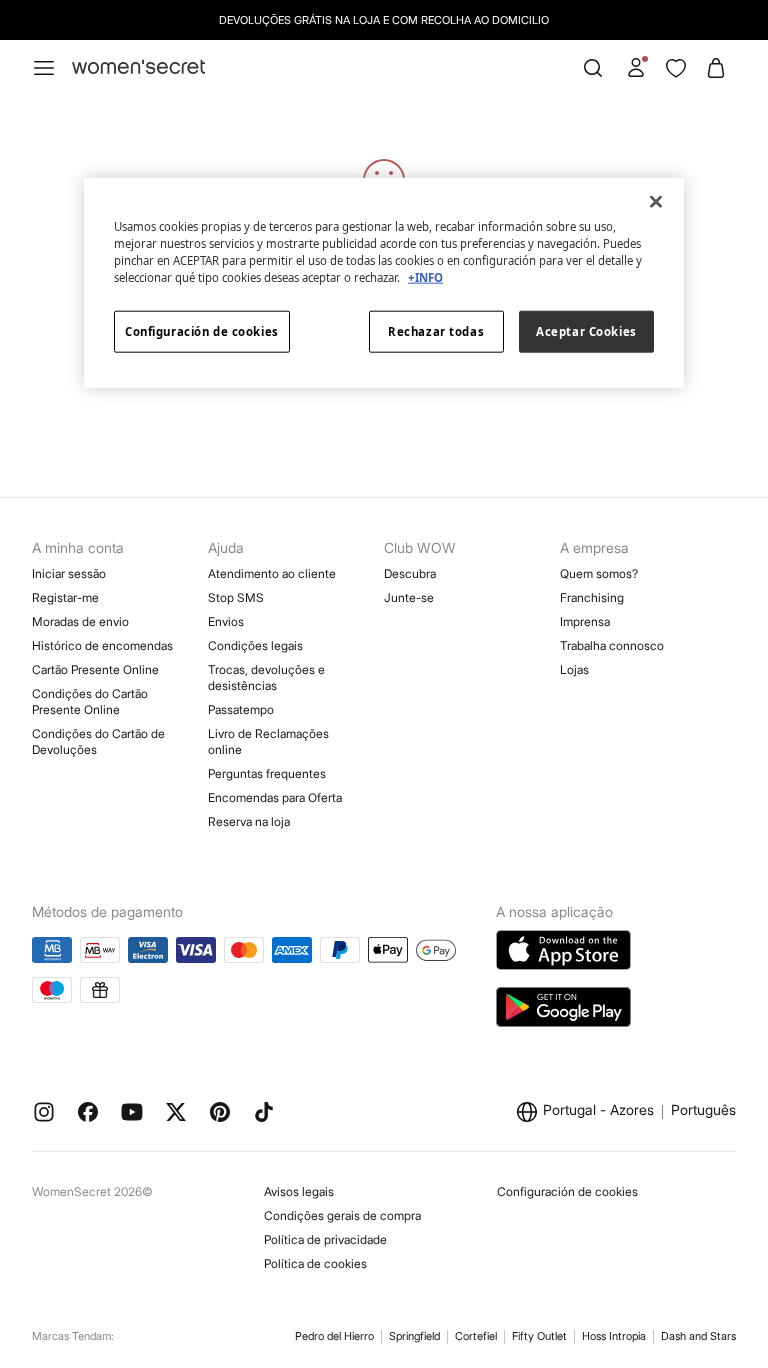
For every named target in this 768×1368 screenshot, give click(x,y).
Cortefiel (476, 1336)
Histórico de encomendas (102, 645)
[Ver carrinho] (716, 68)
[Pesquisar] (593, 68)
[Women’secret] (138, 67)
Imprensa (585, 621)
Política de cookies (315, 1263)
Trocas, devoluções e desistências (266, 677)
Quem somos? (599, 573)
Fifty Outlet (539, 1336)
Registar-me (65, 597)
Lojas (574, 669)
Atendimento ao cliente (272, 573)
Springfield (414, 1336)
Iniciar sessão (69, 573)
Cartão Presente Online (95, 669)
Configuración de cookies (567, 1191)
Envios (226, 621)
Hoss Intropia (614, 1336)
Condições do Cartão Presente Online (90, 701)
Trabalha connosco (612, 645)
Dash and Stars (698, 1336)
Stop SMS (236, 597)
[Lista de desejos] (676, 68)
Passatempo (241, 709)
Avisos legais (299, 1191)
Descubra (410, 573)
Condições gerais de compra (342, 1215)
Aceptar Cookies (586, 331)
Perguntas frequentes (267, 773)
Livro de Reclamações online (268, 741)
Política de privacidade (325, 1239)
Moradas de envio (80, 621)
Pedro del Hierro (334, 1336)
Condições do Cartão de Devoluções (98, 741)
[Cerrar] (656, 202)
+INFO (425, 277)
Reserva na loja (249, 821)
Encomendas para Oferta (275, 797)
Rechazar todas (436, 331)
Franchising (592, 597)
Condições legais (255, 645)
